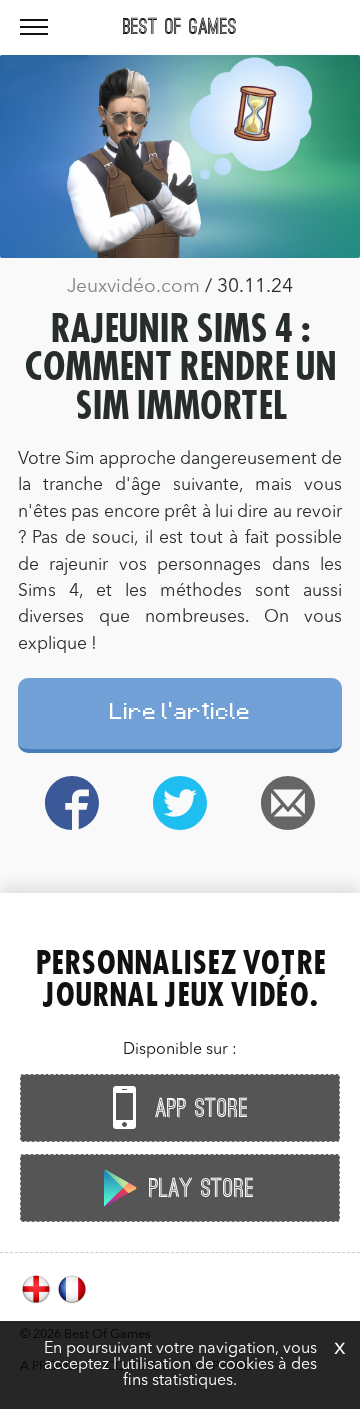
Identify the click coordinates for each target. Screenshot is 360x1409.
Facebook (72, 803)
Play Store (198, 1189)
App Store (198, 1109)
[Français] (72, 1301)
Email (288, 803)
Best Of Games (180, 27)
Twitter (180, 803)
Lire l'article (180, 714)
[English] (38, 1301)
